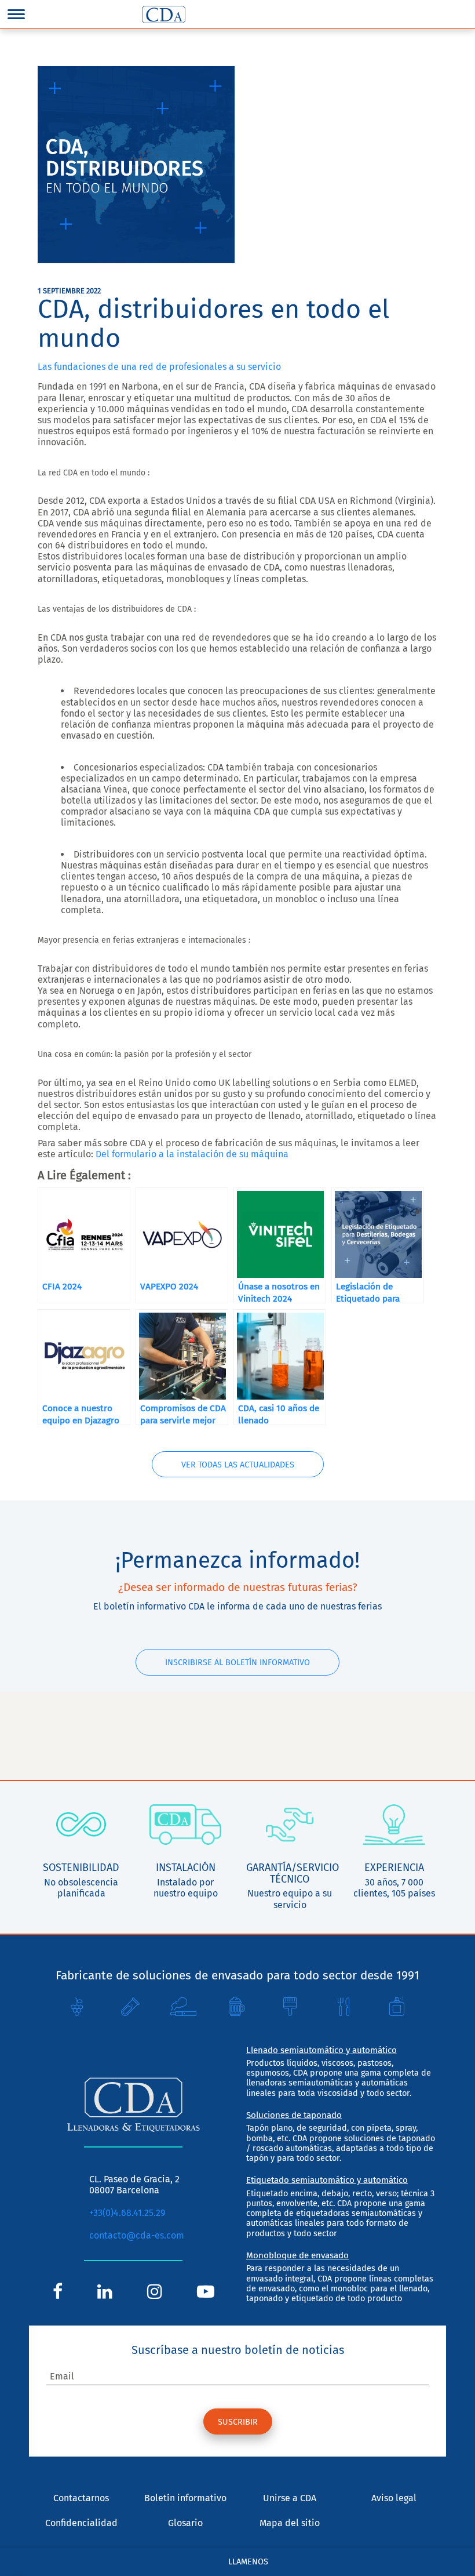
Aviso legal (394, 2498)
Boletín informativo (185, 2498)
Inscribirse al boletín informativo (237, 1663)
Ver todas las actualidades (238, 1465)
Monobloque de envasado (297, 2255)
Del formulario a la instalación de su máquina (192, 1154)
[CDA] (164, 14)
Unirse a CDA (290, 2498)
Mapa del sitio (290, 2523)
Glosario (185, 2523)
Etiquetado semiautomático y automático (327, 2180)
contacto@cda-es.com (137, 2235)
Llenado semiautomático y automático (321, 2050)
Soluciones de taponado (294, 2115)
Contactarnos (81, 2498)
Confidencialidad (81, 2523)
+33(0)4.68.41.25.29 (127, 2213)
